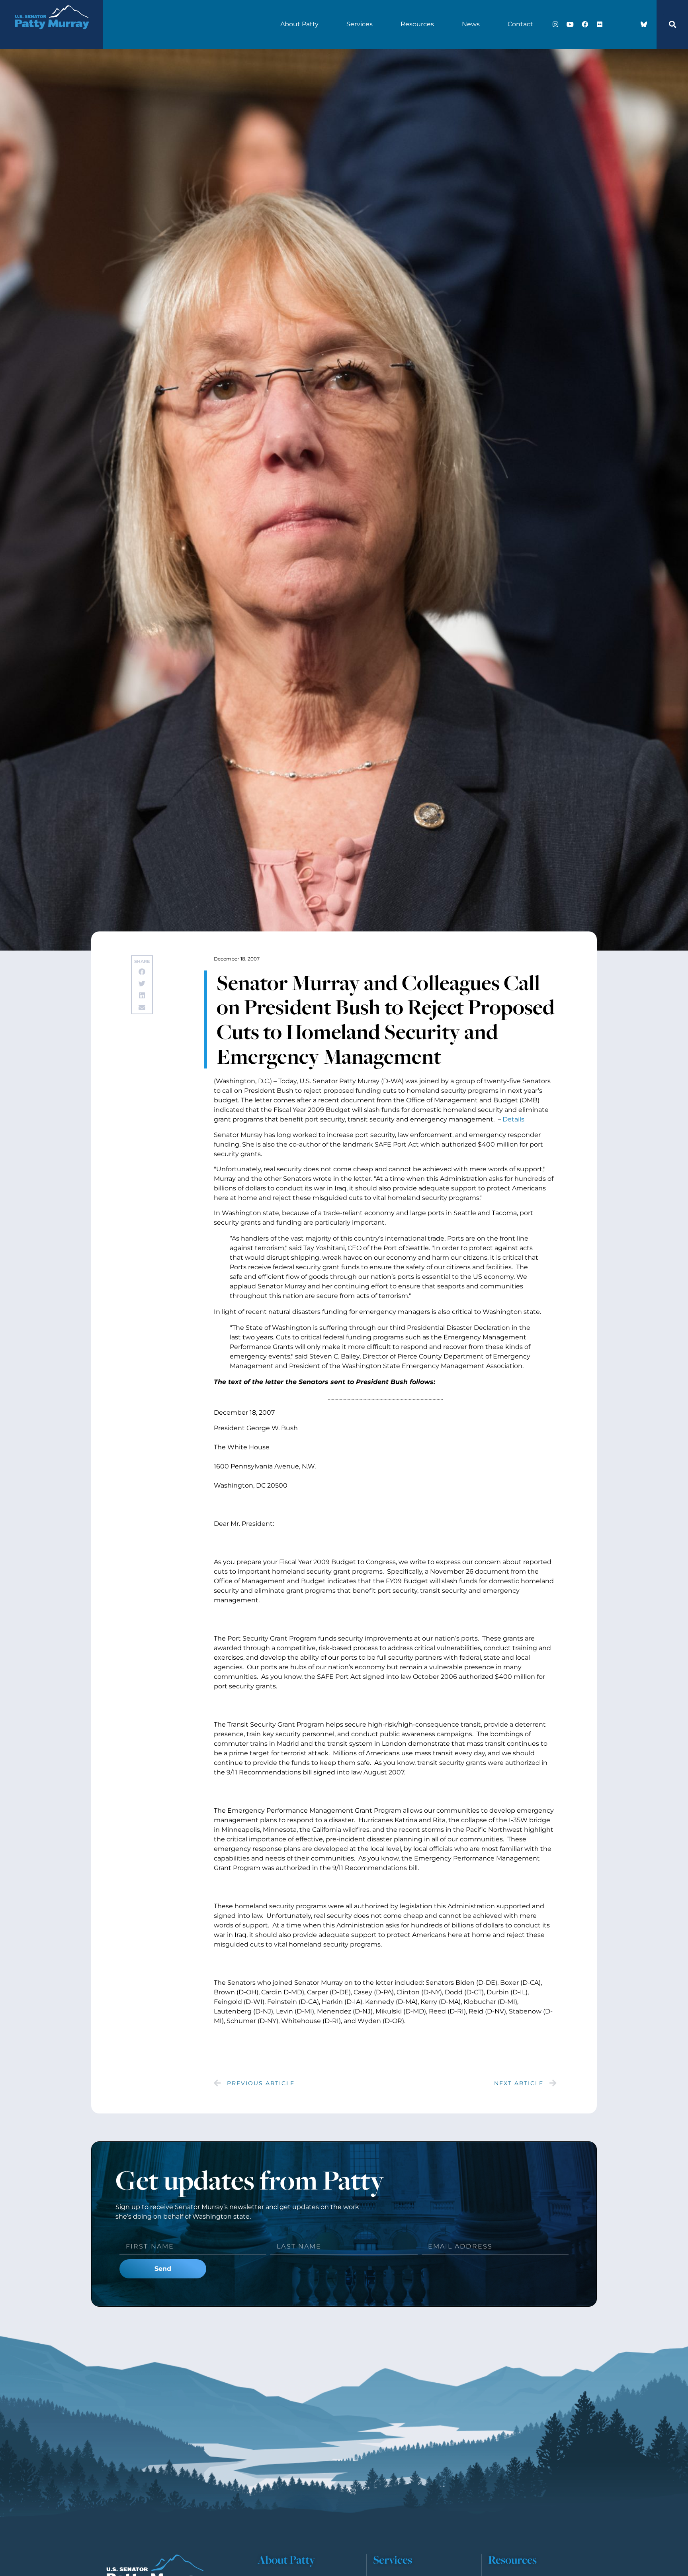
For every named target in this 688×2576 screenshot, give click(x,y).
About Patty (299, 24)
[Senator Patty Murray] (52, 36)
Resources (417, 24)
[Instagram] (555, 24)
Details (513, 1119)
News (471, 24)
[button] (672, 24)
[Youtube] (570, 24)
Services (360, 24)
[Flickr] (600, 24)
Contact (520, 24)
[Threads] (629, 24)
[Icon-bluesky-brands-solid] (644, 24)
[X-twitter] (614, 24)
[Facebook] (585, 24)
